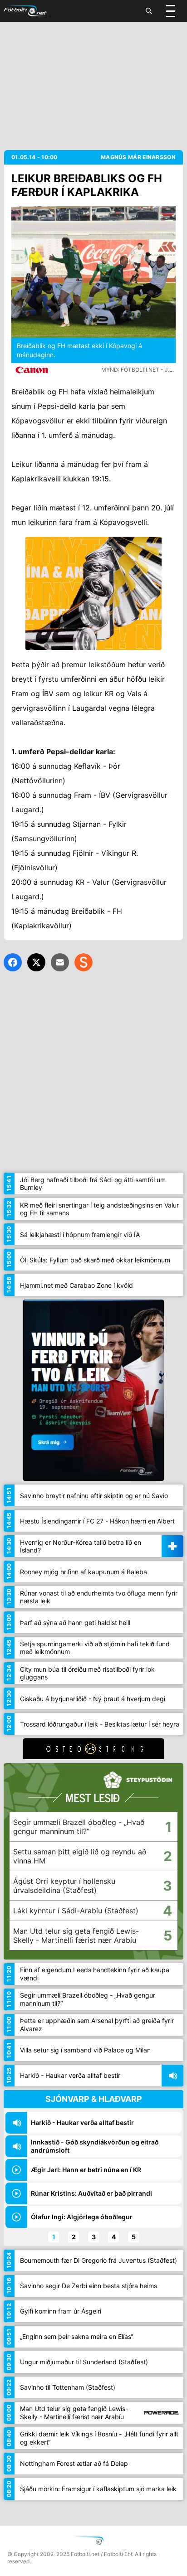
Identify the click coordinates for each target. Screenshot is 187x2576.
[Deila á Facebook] (13, 962)
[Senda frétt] (60, 962)
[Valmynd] (171, 11)
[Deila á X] (36, 962)
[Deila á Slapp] (84, 962)
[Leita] (149, 11)
